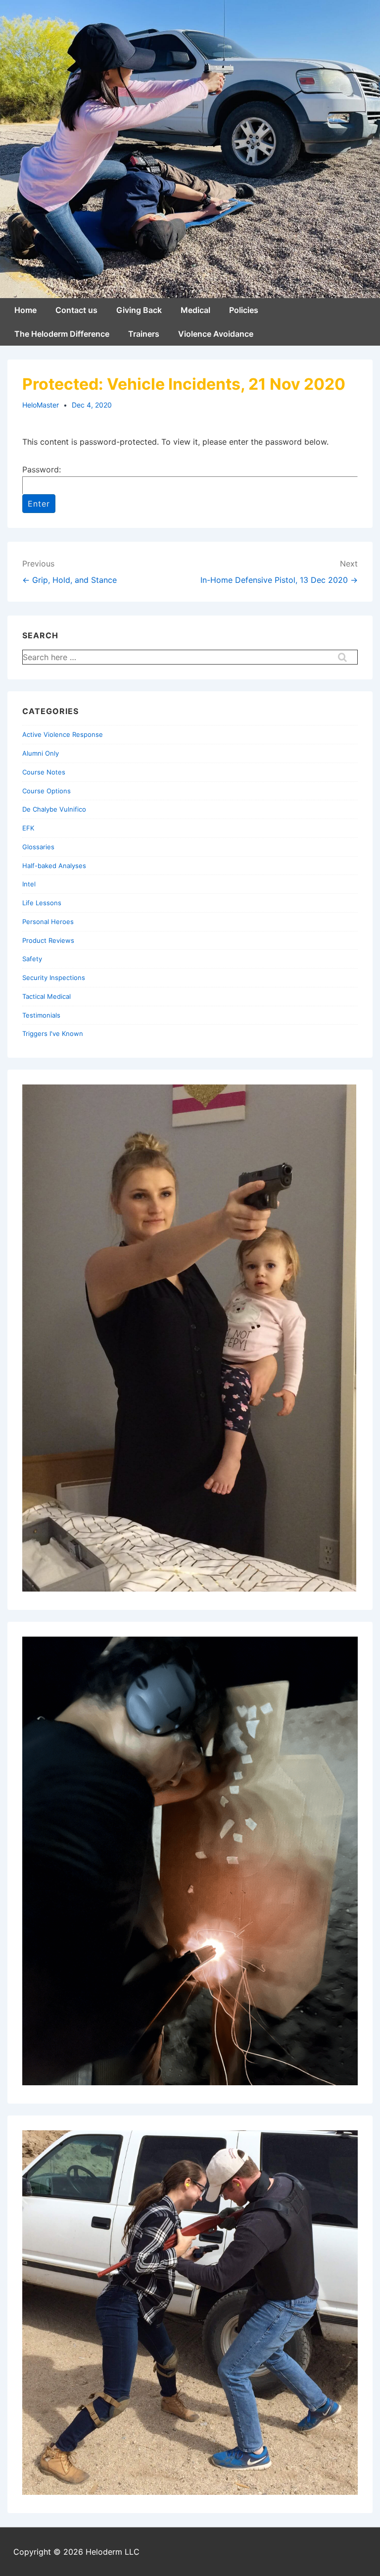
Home (25, 310)
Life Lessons (42, 903)
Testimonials (41, 1015)
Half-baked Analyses (54, 866)
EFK (28, 828)
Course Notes (44, 772)
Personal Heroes (48, 922)
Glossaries (38, 847)
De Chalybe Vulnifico (54, 809)
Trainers (144, 334)
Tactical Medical (47, 996)
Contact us (76, 310)
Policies (244, 310)
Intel (29, 884)
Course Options (47, 791)
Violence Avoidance (216, 334)
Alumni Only (41, 753)
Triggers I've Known (53, 1033)
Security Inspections (54, 978)
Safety (32, 959)
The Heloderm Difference (62, 334)
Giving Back (139, 310)
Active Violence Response (63, 734)
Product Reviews (48, 940)
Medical (195, 310)
